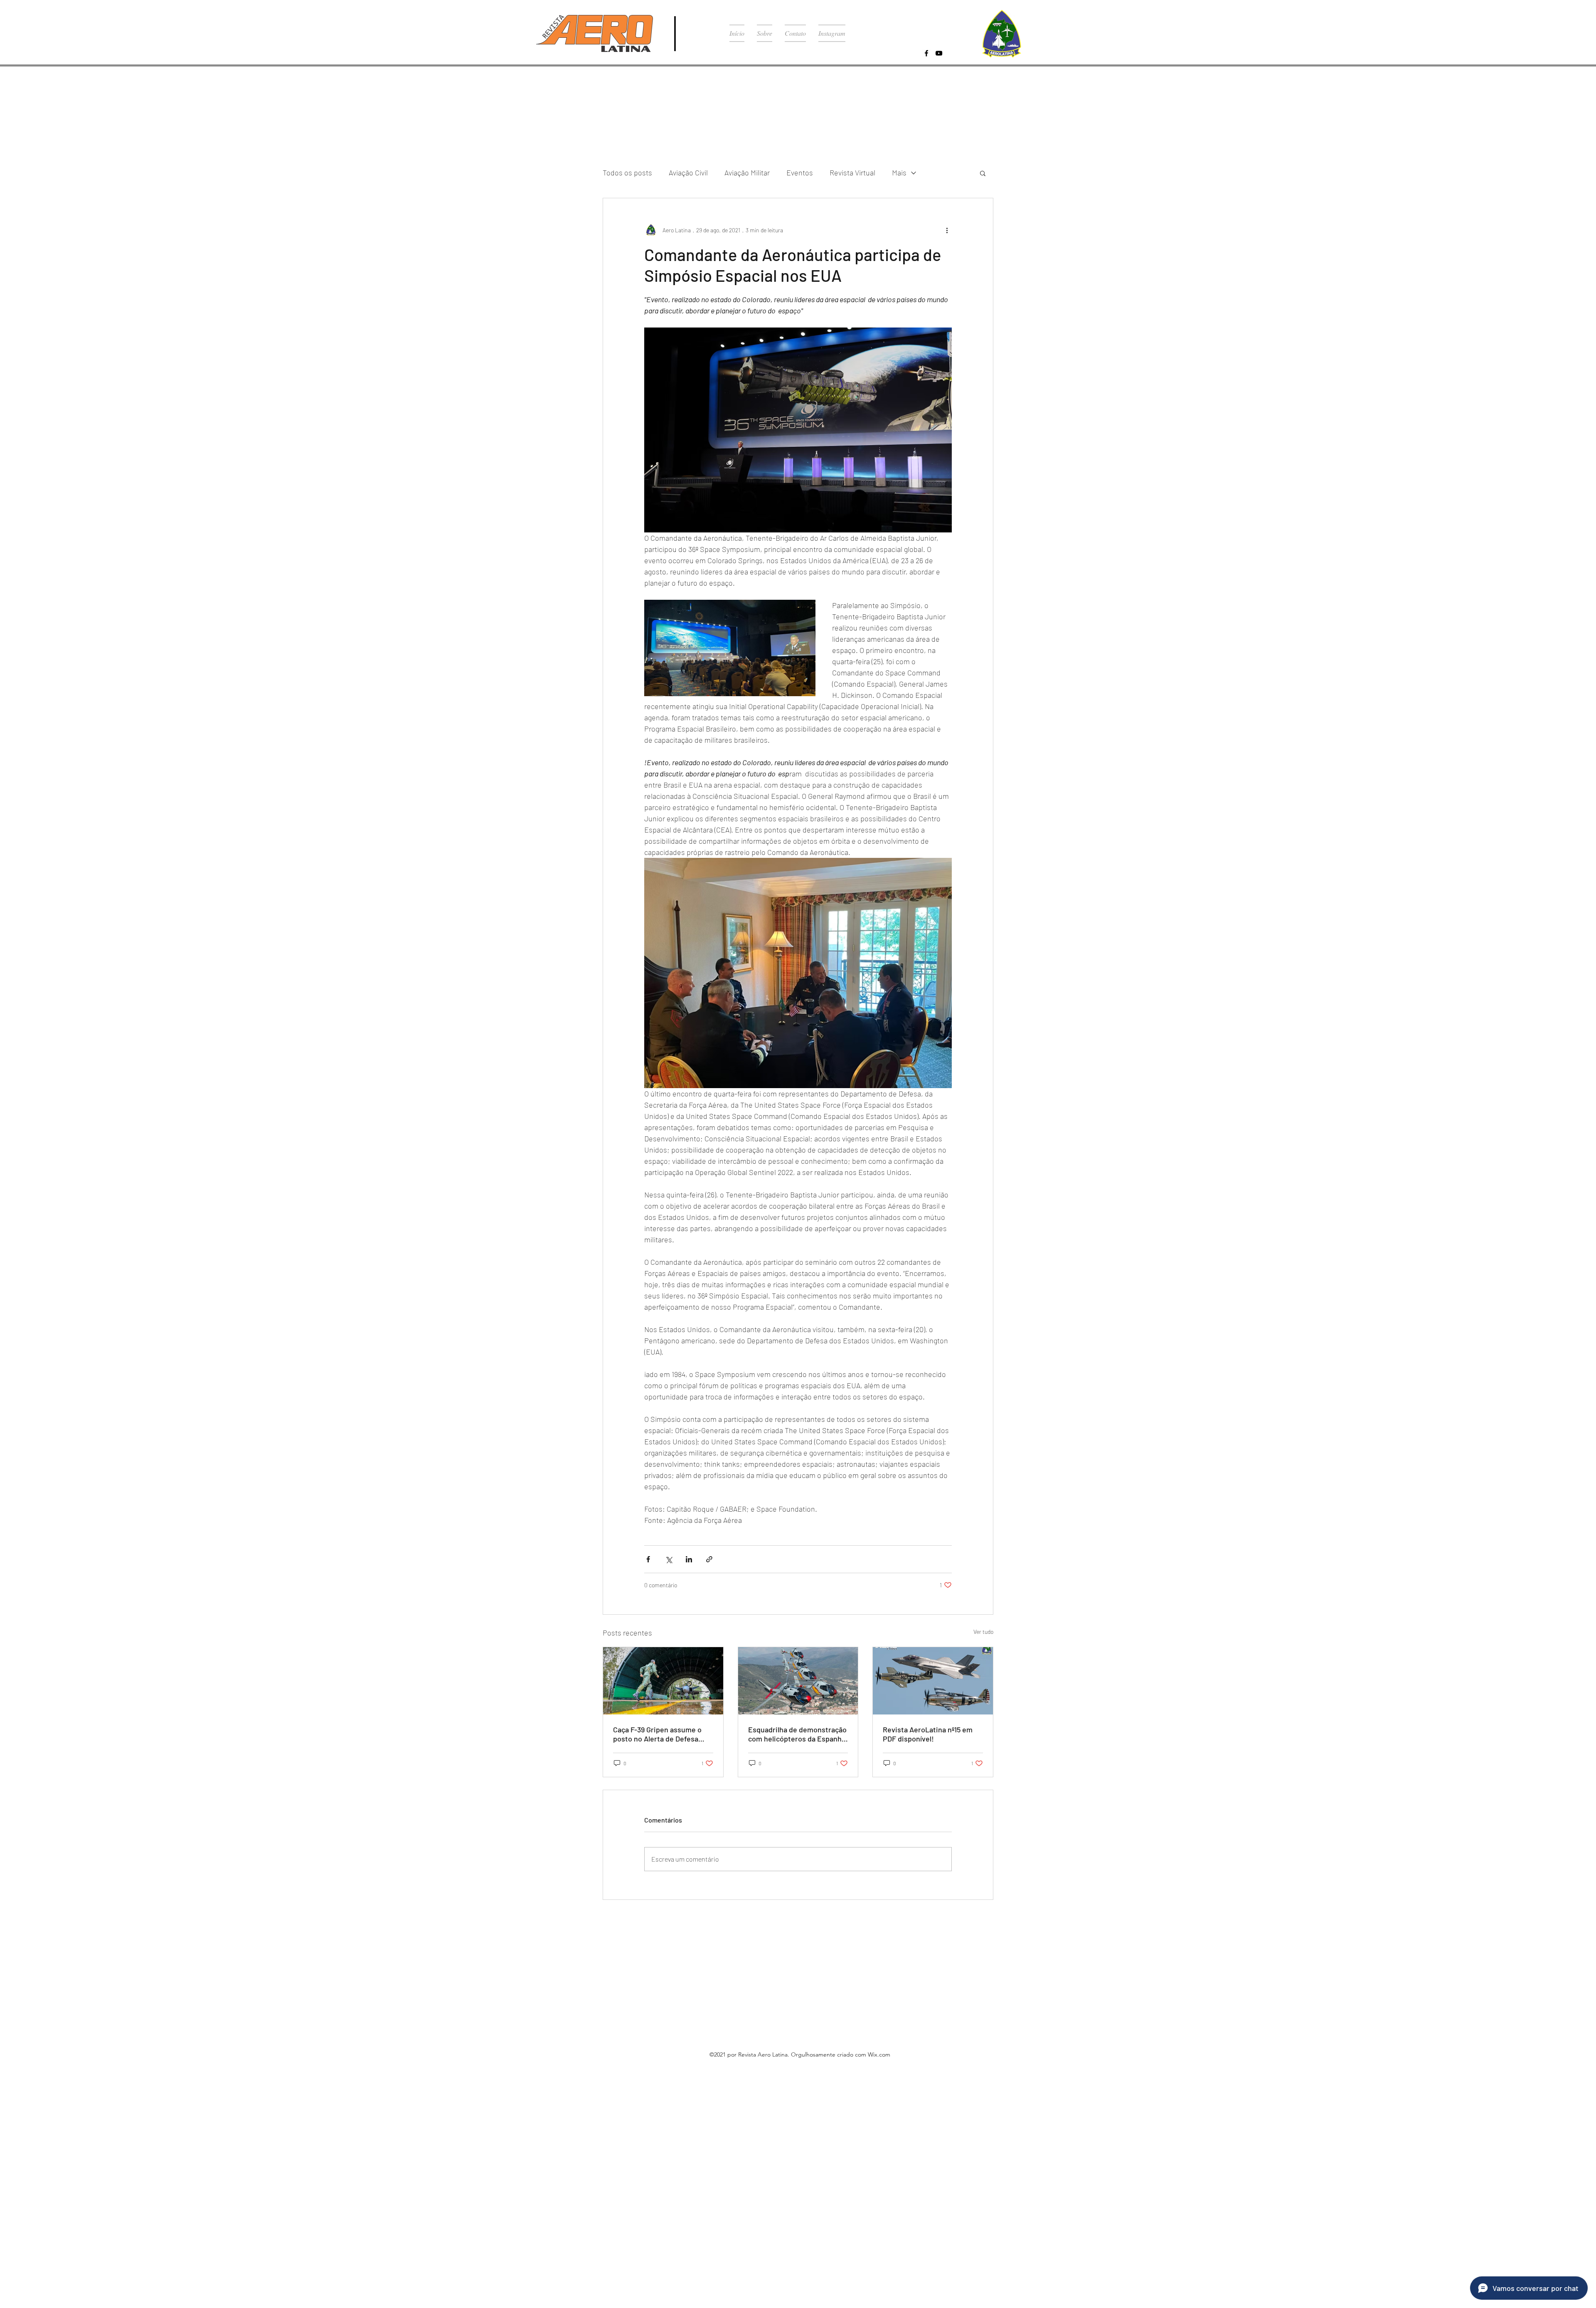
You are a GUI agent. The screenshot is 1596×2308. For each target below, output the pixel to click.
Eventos (800, 172)
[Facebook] (926, 53)
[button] (983, 173)
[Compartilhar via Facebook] (648, 1559)
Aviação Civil (688, 172)
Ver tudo (983, 1632)
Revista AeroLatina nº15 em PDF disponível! (928, 1734)
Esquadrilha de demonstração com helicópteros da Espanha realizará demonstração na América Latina (797, 1734)
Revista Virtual (852, 172)
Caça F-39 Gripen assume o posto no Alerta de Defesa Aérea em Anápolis (657, 1734)
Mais (899, 172)
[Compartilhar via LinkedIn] (689, 1559)
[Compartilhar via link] (709, 1559)
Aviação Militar (747, 172)
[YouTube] (939, 53)
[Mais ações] (947, 230)
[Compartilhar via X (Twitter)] (669, 1559)
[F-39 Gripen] (663, 1681)
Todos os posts (627, 172)
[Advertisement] (249, 2133)
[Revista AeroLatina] (933, 1681)
